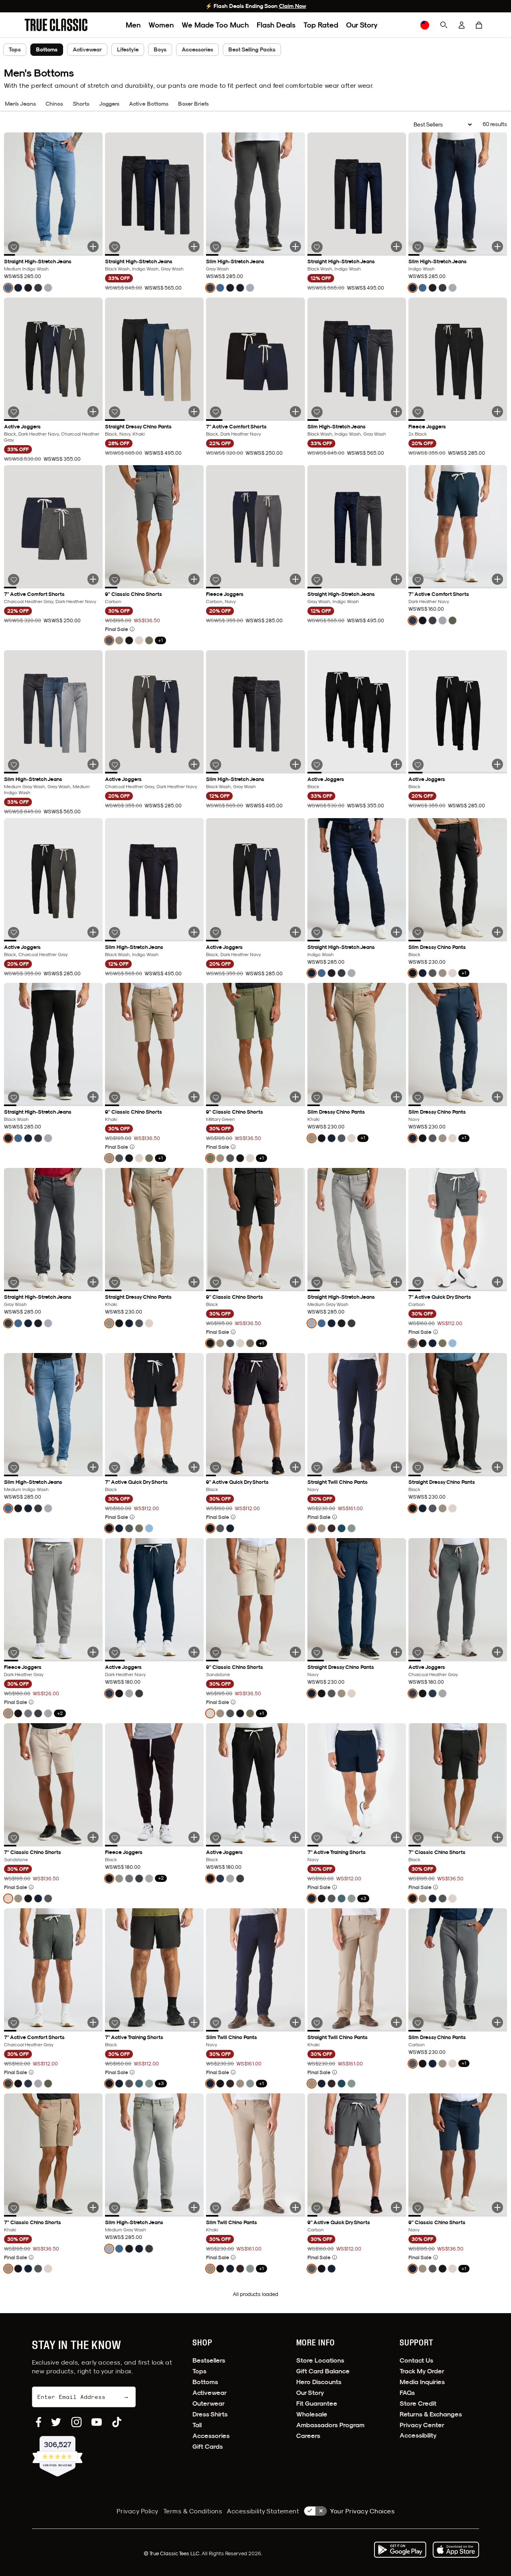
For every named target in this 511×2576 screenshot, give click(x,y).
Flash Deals (276, 25)
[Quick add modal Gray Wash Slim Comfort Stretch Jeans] (295, 247)
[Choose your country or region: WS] (425, 25)
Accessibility (418, 2435)
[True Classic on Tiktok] (117, 2422)
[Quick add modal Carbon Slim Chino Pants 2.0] (497, 2022)
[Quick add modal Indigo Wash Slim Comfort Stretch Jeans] (497, 247)
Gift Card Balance (323, 2371)
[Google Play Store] (400, 2550)
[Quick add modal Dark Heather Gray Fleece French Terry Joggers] (93, 1652)
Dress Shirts (210, 2414)
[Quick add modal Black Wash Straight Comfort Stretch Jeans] (93, 1097)
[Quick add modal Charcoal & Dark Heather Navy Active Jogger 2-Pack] (194, 764)
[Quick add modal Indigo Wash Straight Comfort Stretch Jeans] (396, 932)
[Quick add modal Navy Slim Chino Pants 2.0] (497, 1097)
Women (161, 25)
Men (133, 25)
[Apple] (456, 2550)
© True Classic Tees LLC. (173, 2553)
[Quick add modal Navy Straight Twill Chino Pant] (396, 1467)
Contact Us (416, 2360)
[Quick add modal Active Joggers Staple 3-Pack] (93, 412)
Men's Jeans (20, 104)
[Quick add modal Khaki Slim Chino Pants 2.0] (396, 1097)
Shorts (81, 104)
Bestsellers (209, 2360)
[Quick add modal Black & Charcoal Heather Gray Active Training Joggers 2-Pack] (93, 932)
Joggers (109, 104)
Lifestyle (128, 49)
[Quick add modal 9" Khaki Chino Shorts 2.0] (194, 1097)
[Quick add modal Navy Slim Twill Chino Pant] (295, 2022)
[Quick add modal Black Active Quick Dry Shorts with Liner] (194, 1467)
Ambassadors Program (330, 2425)
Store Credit (418, 2403)
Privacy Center (422, 2425)
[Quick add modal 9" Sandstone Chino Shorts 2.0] (295, 1652)
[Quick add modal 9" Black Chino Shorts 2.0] (295, 1282)
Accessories (197, 49)
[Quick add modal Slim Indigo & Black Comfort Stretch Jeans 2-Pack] (194, 932)
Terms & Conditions (193, 2511)
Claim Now (293, 6)
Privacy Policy (138, 2511)
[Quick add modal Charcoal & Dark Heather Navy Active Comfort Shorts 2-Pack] (93, 579)
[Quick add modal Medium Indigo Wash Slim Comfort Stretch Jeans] (93, 1467)
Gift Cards (208, 2447)
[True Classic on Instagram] (76, 2422)
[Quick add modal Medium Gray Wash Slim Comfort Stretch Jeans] (194, 2207)
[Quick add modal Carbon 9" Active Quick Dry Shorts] (396, 2207)
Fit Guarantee (317, 2403)
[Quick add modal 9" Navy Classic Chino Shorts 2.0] (497, 2207)
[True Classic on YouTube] (97, 2422)
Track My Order (422, 2371)
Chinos (54, 104)
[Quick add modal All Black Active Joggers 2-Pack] (497, 764)
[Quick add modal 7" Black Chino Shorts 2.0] (497, 1837)
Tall (197, 2425)
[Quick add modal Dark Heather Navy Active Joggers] (194, 1652)
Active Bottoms (149, 104)
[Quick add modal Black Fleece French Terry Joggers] (194, 1837)
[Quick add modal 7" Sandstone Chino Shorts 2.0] (93, 1837)
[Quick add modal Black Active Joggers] (295, 1837)
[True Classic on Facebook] (39, 2422)
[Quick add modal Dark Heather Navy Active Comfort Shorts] (497, 579)
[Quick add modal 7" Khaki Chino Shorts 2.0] (93, 2207)
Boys (160, 49)
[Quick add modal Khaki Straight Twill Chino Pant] (396, 2022)
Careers (308, 2436)
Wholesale (312, 2414)
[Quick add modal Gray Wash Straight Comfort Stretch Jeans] (93, 1282)
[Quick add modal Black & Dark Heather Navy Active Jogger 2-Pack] (295, 932)
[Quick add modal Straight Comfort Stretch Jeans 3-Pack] (194, 247)
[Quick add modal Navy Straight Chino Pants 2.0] (396, 1652)
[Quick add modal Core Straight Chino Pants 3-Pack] (194, 412)
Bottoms (205, 2382)
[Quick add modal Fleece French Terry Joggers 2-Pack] (295, 579)
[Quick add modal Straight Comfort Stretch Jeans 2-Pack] (396, 247)
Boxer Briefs (193, 104)
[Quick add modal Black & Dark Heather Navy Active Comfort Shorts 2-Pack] (295, 412)
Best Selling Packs (252, 49)
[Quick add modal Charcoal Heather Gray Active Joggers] (497, 1652)
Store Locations (320, 2360)
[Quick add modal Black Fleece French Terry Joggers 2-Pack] (497, 412)
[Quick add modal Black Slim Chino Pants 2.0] (497, 932)
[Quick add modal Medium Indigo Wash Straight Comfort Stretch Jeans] (93, 247)
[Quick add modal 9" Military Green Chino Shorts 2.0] (295, 1097)
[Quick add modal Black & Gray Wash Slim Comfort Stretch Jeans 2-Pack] (295, 764)
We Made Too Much (215, 25)
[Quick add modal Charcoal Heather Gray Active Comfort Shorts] (93, 2022)
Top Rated (321, 25)
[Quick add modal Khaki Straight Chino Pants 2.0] (194, 1282)
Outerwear (209, 2403)
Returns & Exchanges (431, 2414)
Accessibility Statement (263, 2511)
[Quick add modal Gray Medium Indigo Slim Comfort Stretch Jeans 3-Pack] (93, 764)
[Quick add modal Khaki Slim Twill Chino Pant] (295, 2207)
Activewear (87, 49)
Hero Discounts (319, 2382)
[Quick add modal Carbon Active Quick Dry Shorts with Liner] (497, 1282)
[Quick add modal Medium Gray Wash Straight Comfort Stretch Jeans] (396, 1282)
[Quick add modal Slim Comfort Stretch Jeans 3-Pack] (396, 412)
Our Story (362, 25)
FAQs (407, 2393)
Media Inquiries (422, 2382)
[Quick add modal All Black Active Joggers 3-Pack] (396, 764)
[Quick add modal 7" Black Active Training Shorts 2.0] (194, 2022)
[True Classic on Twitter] (56, 2422)
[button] (479, 25)
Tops (15, 49)
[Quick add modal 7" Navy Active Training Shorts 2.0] (396, 1837)
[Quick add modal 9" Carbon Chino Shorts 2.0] (194, 579)
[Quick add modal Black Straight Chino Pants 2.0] (497, 1467)
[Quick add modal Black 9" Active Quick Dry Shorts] (295, 1467)
